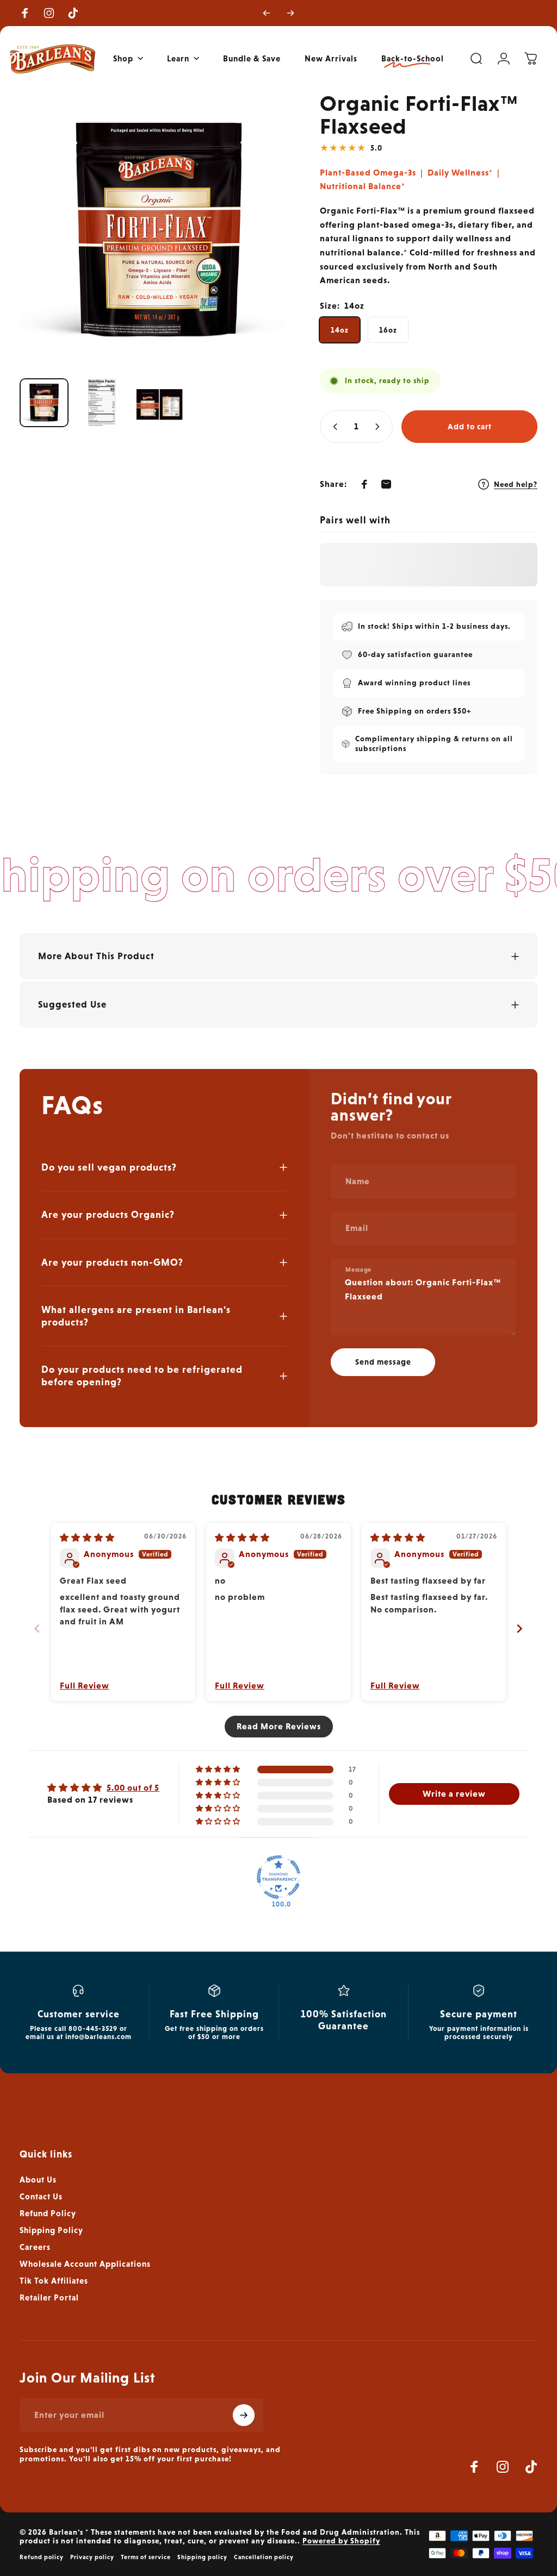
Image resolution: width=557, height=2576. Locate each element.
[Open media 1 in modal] (159, 230)
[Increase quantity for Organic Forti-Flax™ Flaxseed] (380, 427)
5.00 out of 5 (133, 1788)
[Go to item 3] (159, 403)
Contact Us (41, 2197)
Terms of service (146, 2557)
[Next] (290, 13)
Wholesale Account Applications (85, 2264)
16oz (388, 330)
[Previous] (267, 13)
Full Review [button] (85, 1686)
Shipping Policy (51, 2230)
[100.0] (278, 1877)
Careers (35, 2247)
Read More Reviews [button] (279, 1726)
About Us (38, 2180)
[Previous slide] (37, 1628)
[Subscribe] (244, 2415)
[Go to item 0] (44, 403)
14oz (340, 330)
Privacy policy (92, 2557)
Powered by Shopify (341, 2541)
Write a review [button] (454, 1794)
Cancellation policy (264, 2557)
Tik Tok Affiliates (54, 2281)
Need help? (516, 484)
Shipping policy (202, 2557)
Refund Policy (48, 2214)
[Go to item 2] (102, 403)
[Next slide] (520, 1628)
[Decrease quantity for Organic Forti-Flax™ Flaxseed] (333, 427)
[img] (87, 1538)
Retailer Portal (49, 2298)
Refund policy (42, 2557)
